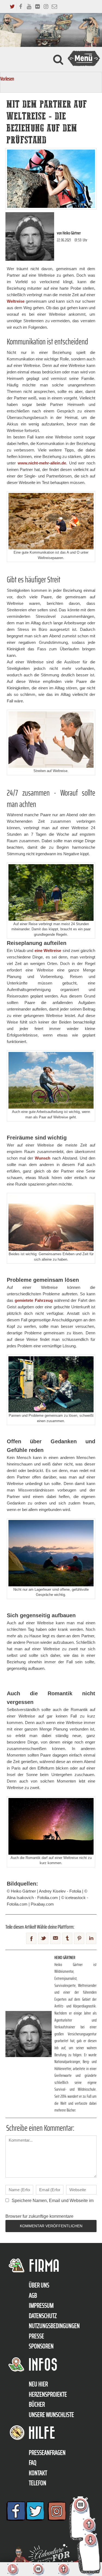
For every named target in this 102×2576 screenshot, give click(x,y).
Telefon (38, 2483)
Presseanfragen (47, 2453)
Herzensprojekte (48, 2394)
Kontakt (38, 2473)
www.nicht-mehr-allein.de (42, 463)
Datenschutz (43, 2316)
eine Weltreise (48, 950)
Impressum (41, 2306)
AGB (33, 2296)
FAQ (33, 2463)
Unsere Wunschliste (51, 2415)
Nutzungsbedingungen (54, 2326)
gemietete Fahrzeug (34, 1300)
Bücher (37, 2404)
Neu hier (38, 2384)
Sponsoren (41, 2346)
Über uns (39, 2285)
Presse (36, 2336)
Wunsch (43, 1158)
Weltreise (16, 301)
